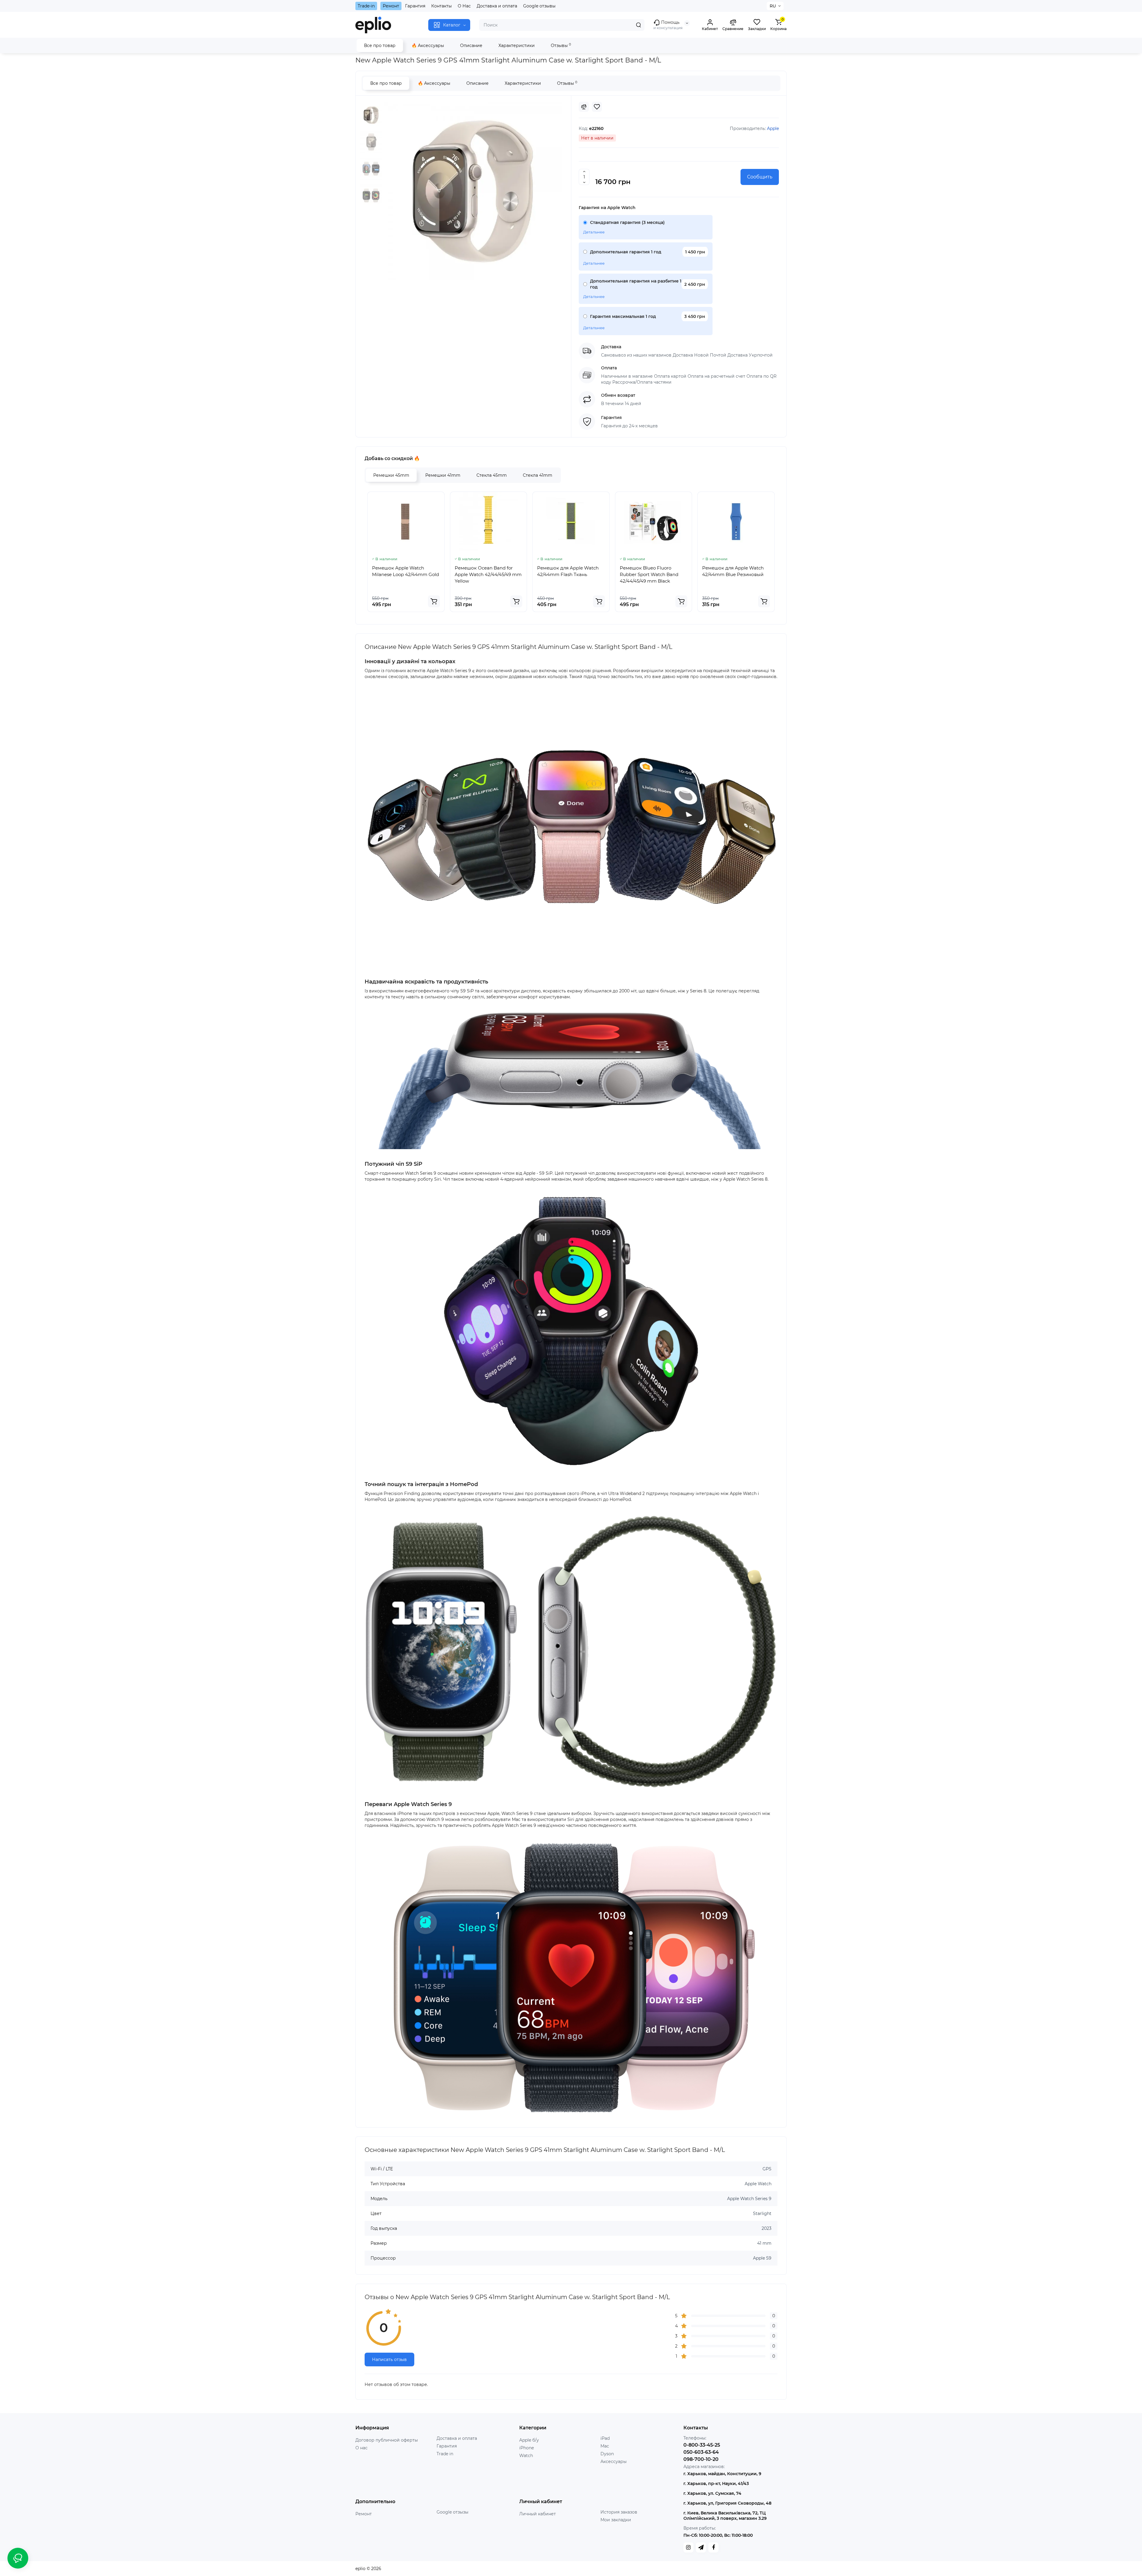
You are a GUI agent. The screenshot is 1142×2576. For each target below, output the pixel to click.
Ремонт (391, 6)
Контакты (441, 6)
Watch (526, 2456)
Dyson (607, 2454)
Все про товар (380, 46)
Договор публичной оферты (387, 2440)
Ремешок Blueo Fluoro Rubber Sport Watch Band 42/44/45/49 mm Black (649, 574)
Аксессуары (614, 2462)
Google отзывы (539, 6)
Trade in (445, 2454)
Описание (471, 46)
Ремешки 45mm (391, 475)
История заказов (619, 2512)
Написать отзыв (389, 2359)
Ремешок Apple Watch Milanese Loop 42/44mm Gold (405, 571)
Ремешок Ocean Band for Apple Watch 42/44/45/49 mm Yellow (488, 574)
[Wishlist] (597, 107)
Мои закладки (616, 2520)
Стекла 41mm (538, 475)
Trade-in (366, 6)
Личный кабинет (538, 2514)
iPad (605, 2438)
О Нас (464, 6)
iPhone (527, 2448)
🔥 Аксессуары (428, 46)
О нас (361, 2448)
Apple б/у (529, 2440)
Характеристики (517, 46)
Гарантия (415, 6)
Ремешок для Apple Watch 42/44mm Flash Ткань (568, 571)
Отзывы (561, 45)
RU (773, 6)
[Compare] (584, 107)
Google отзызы (452, 2512)
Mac (605, 2446)
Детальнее (594, 232)
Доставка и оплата (497, 6)
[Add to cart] (434, 601)
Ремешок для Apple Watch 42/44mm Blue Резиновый (733, 571)
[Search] (639, 25)
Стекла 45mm (492, 475)
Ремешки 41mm (443, 475)
